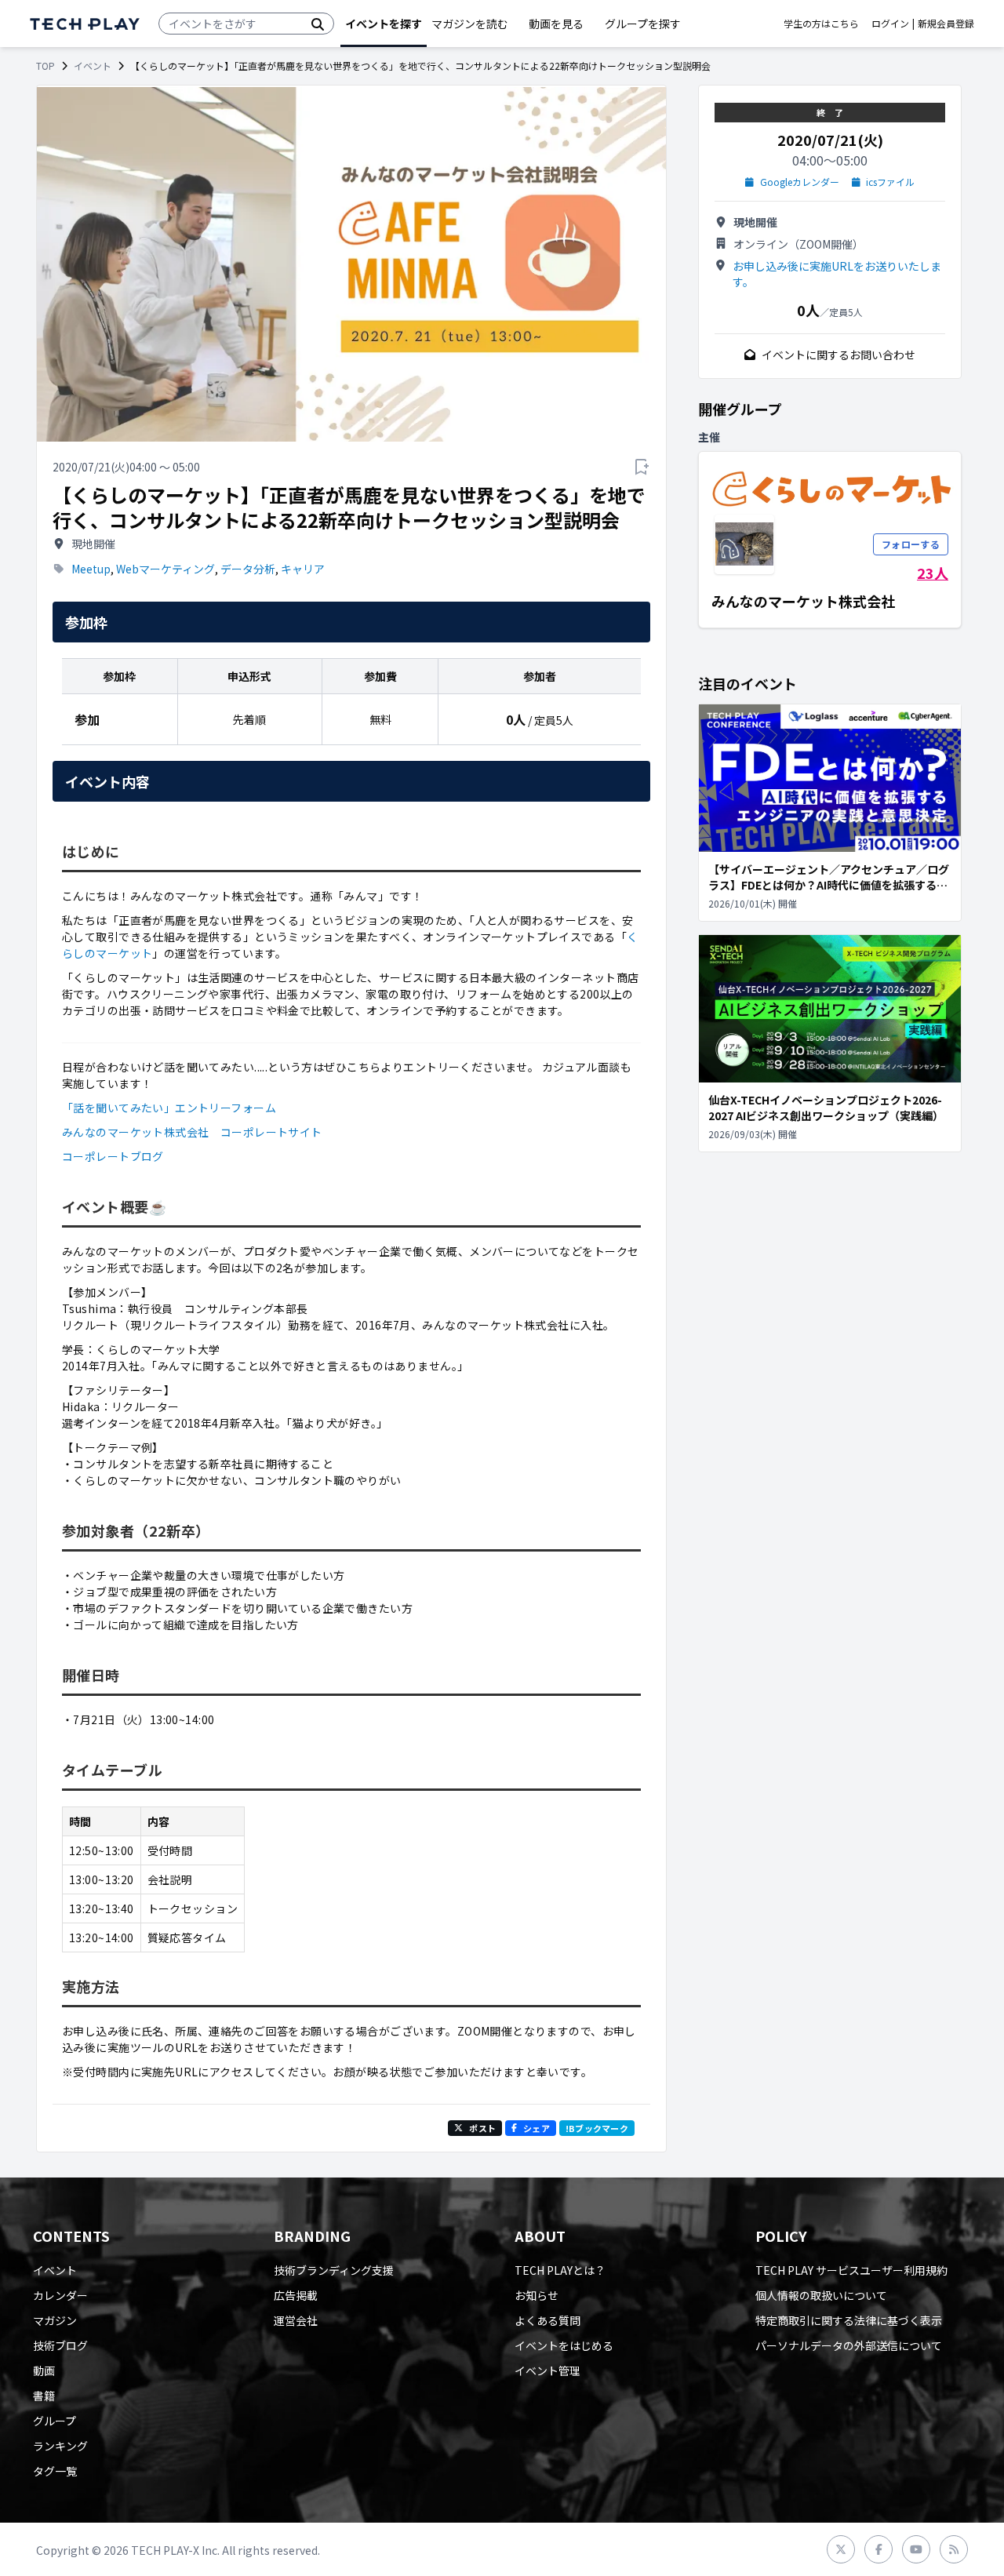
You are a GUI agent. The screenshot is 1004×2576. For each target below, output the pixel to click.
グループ (55, 2421)
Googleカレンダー (800, 182)
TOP (45, 66)
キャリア (303, 569)
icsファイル (890, 182)
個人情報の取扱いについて (821, 2295)
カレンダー (60, 2295)
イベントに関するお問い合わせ (838, 355)
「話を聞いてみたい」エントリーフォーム (169, 1108)
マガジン (55, 2320)
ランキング (60, 2446)
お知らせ (537, 2295)
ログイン (890, 24)
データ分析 (248, 569)
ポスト (482, 2128)
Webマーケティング (166, 569)
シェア (537, 2128)
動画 (44, 2370)
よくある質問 (547, 2320)
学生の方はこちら (821, 24)
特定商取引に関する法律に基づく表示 (849, 2320)
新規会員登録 (946, 24)
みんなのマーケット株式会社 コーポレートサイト (192, 1132)
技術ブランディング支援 (334, 2270)
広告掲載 (296, 2295)
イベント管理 (547, 2370)
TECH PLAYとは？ (560, 2270)
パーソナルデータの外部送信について (849, 2345)
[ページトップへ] (85, 24)
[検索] (318, 24)
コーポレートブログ (113, 1156)
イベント (93, 66)
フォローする (911, 544)
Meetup (91, 569)
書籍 (44, 2396)
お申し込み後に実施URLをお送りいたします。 (837, 274)
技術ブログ (60, 2345)
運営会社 (296, 2320)
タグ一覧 (55, 2471)
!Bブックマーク (597, 2128)
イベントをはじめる (564, 2345)
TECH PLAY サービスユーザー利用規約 (851, 2270)
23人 (933, 573)
